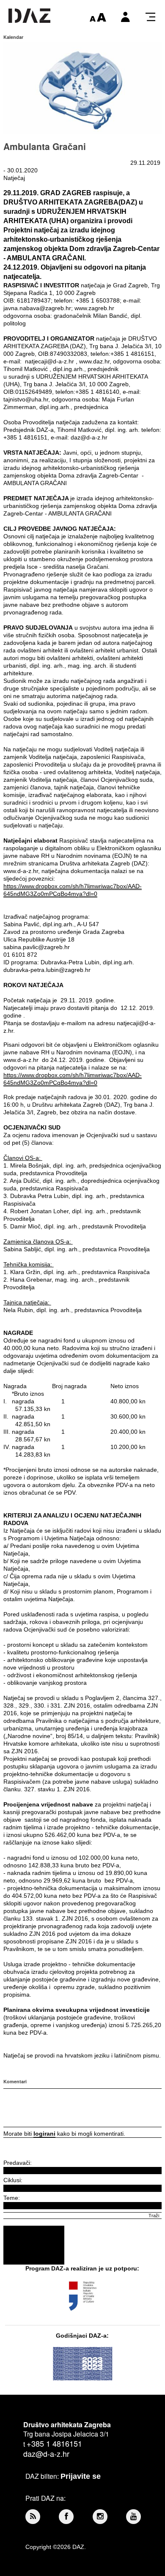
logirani (44, 2134)
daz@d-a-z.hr (46, 2453)
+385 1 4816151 (54, 2443)
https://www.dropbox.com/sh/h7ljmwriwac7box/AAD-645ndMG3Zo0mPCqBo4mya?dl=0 (73, 890)
